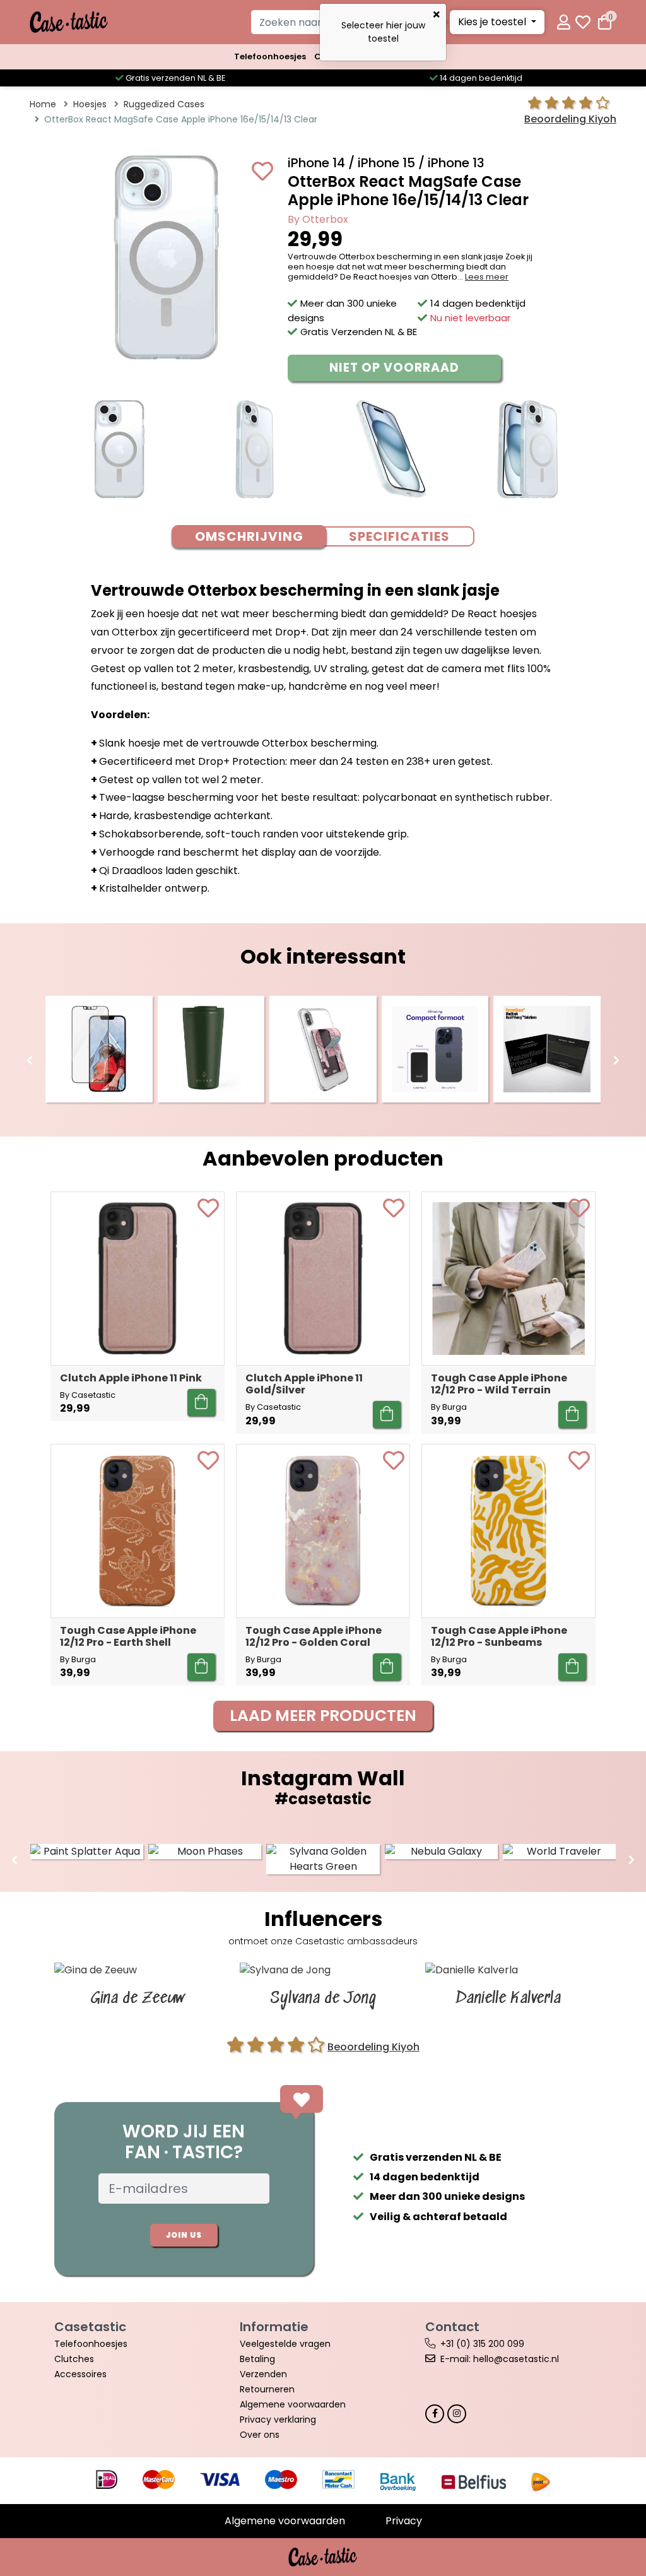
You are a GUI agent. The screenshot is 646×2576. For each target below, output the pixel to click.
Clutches (74, 2359)
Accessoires (80, 2374)
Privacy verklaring (278, 2419)
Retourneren (267, 2389)
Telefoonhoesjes (270, 56)
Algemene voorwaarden (293, 2404)
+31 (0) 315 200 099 (482, 2344)
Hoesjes (90, 104)
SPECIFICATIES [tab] (399, 536)
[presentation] (30, 1061)
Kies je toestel (493, 22)
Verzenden (263, 2374)
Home (43, 104)
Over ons (260, 2435)
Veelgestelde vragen (285, 2344)
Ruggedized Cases (164, 104)
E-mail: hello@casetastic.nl (500, 2359)
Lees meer (487, 277)
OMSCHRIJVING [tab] (249, 536)
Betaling (257, 2359)
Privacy (404, 2521)
